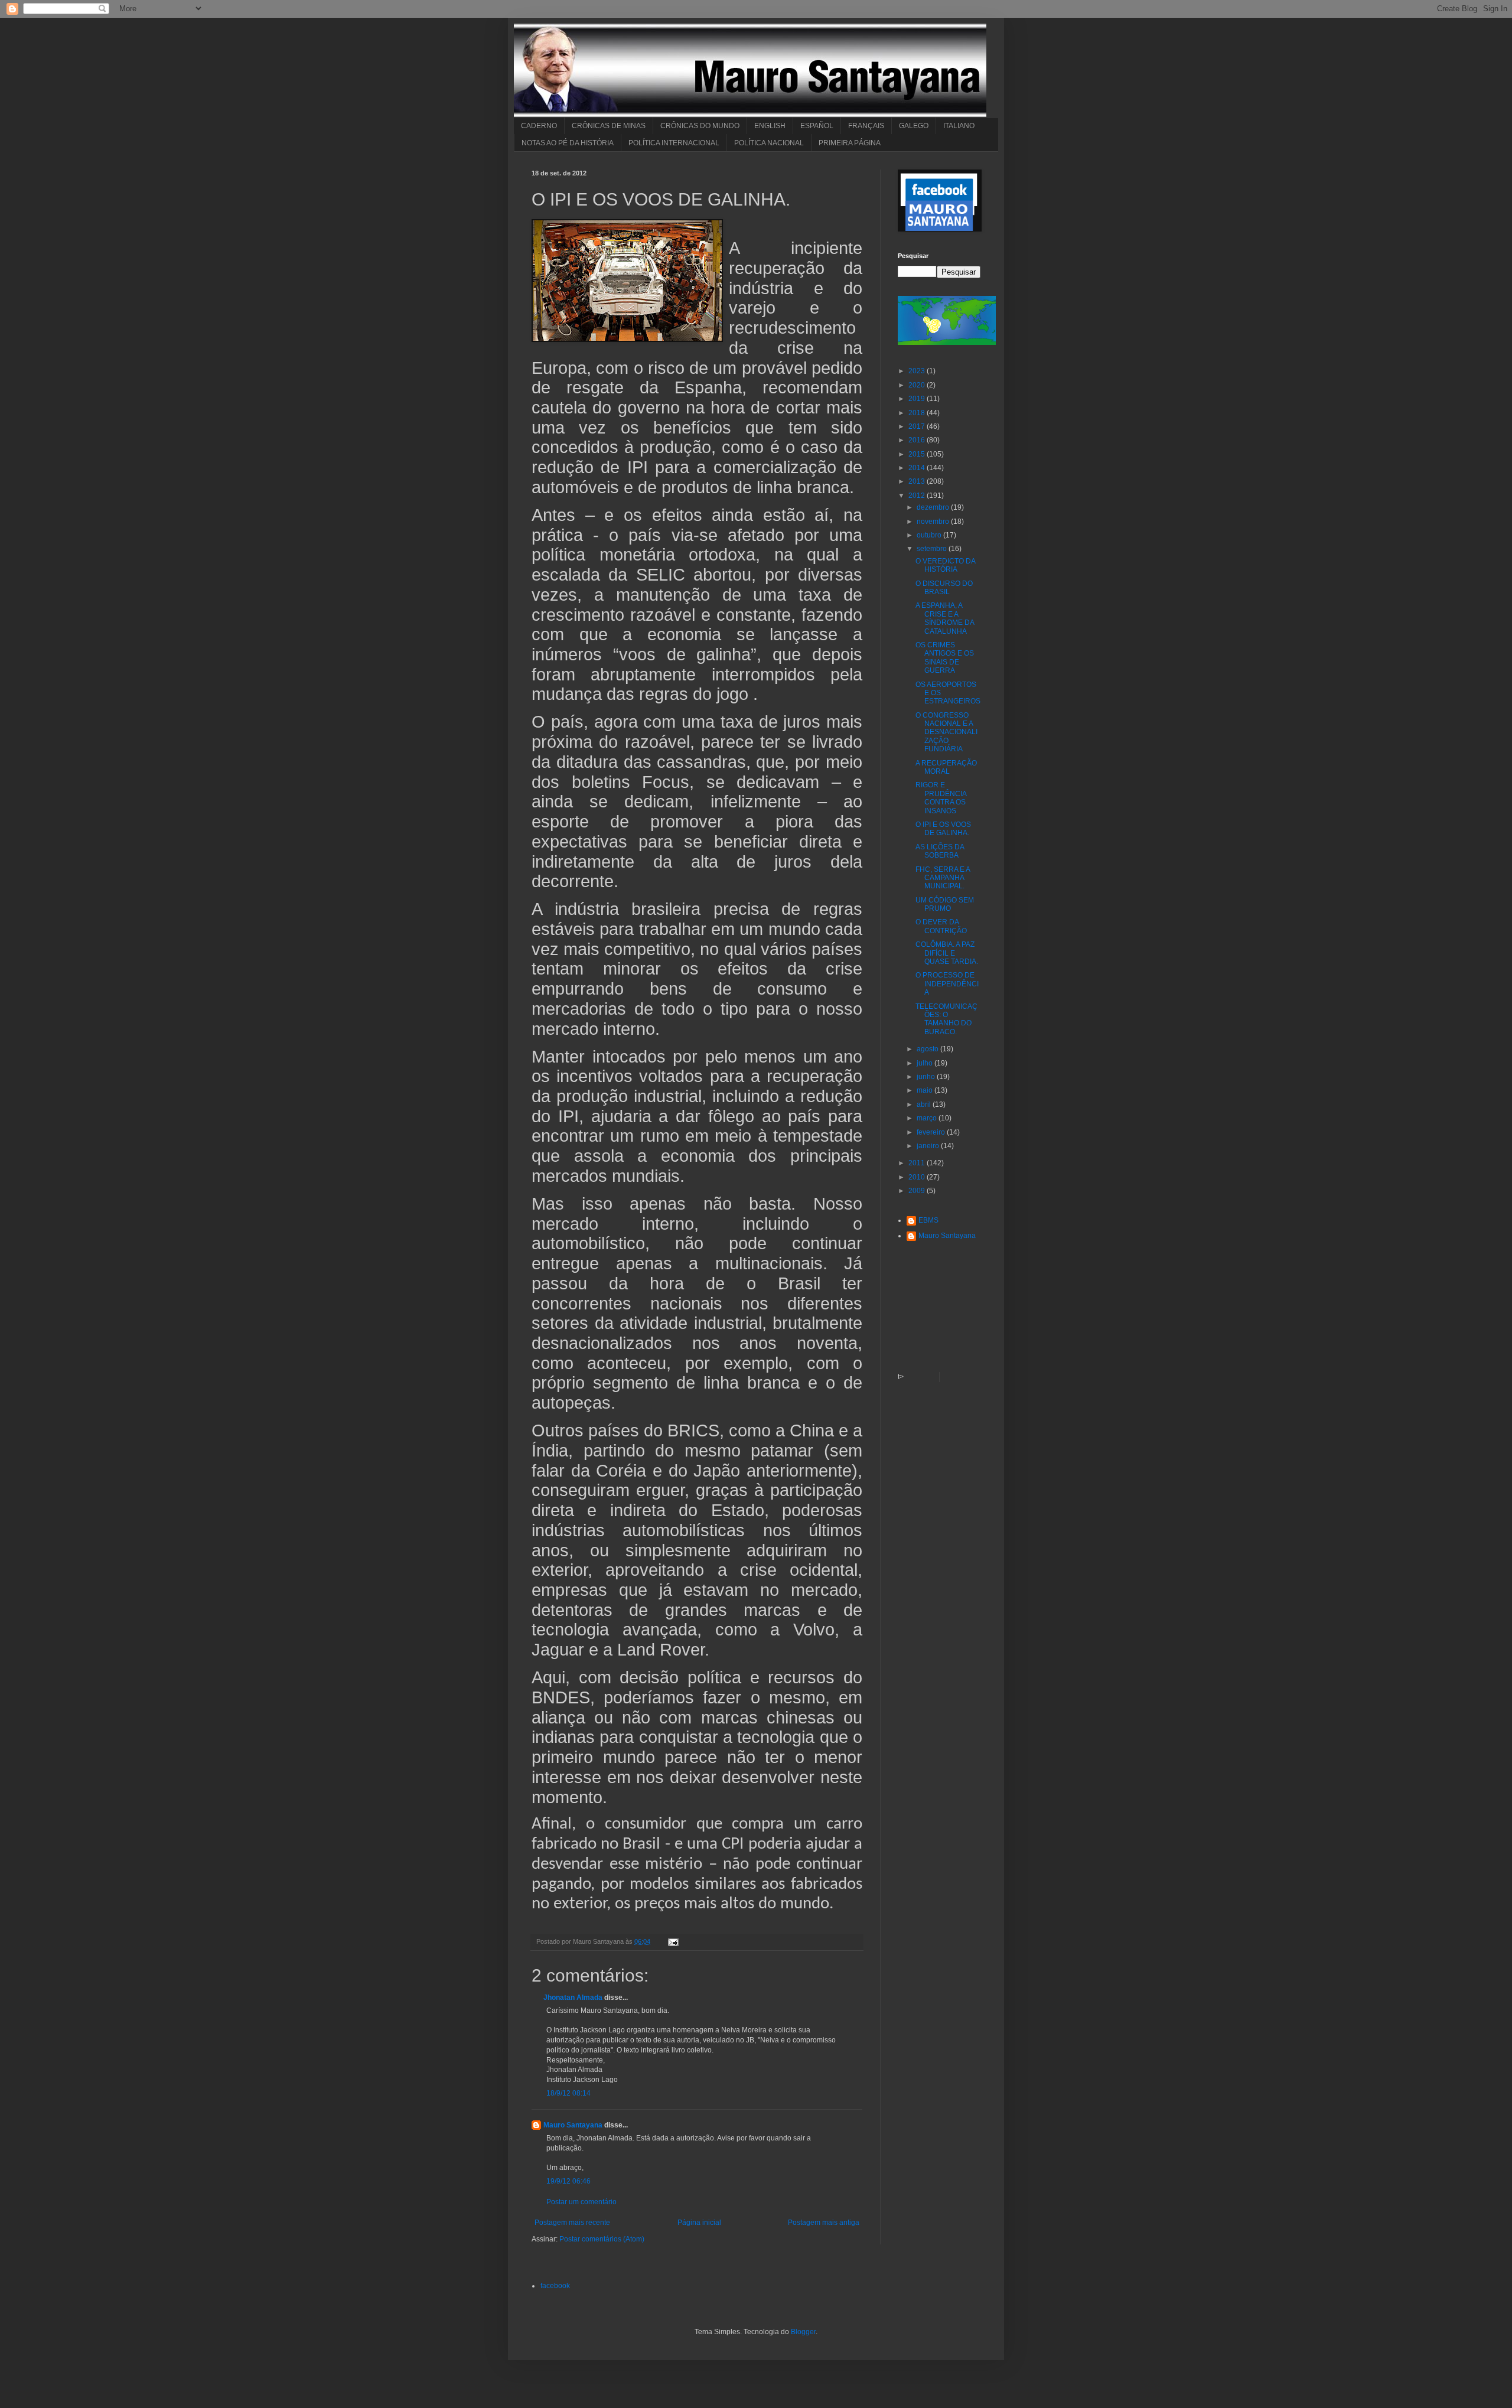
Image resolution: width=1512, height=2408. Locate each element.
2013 (918, 481)
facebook (555, 2286)
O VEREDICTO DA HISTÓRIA (945, 565)
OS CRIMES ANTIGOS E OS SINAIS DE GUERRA (945, 658)
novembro (934, 522)
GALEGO (914, 126)
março (928, 1118)
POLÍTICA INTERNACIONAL (674, 143)
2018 (918, 413)
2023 (918, 371)
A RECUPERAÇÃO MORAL (946, 767)
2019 (918, 399)
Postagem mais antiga (824, 2223)
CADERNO (539, 126)
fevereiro (932, 1132)
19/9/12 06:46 (568, 2181)
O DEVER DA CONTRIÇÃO (941, 926)
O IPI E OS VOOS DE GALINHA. (943, 829)
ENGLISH (770, 126)
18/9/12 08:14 (568, 2093)
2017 (918, 426)
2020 (918, 385)
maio (926, 1090)
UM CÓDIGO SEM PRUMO (945, 904)
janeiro (929, 1146)
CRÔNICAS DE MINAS (609, 126)
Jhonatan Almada (573, 1998)
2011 (918, 1163)
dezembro (934, 507)
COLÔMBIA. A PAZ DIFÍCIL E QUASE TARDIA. (947, 953)
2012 (918, 496)
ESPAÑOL (817, 126)
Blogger (803, 2332)
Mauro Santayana (573, 2125)
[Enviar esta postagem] (672, 1941)
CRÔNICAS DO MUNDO (700, 126)
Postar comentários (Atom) (602, 2239)
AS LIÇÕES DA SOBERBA (940, 851)
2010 (918, 1177)
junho (927, 1077)
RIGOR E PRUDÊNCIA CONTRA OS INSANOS (941, 798)
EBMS (928, 1220)
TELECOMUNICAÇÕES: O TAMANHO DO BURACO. (946, 1019)
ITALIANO (959, 126)
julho (926, 1063)
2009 (918, 1191)
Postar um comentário (581, 2202)
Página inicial (699, 2223)
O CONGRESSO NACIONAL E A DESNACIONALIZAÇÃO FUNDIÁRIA (946, 732)
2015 (918, 454)
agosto (928, 1049)
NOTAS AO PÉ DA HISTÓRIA (568, 143)
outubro (930, 535)
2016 (918, 440)
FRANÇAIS (866, 126)
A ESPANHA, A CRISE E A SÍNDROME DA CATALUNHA (945, 618)
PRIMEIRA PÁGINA (850, 143)
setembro (933, 549)
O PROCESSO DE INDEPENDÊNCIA (947, 984)
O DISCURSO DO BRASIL (944, 588)
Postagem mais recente (572, 2223)
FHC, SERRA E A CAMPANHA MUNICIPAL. (943, 878)
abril (925, 1104)
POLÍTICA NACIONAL (769, 143)
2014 (918, 468)
